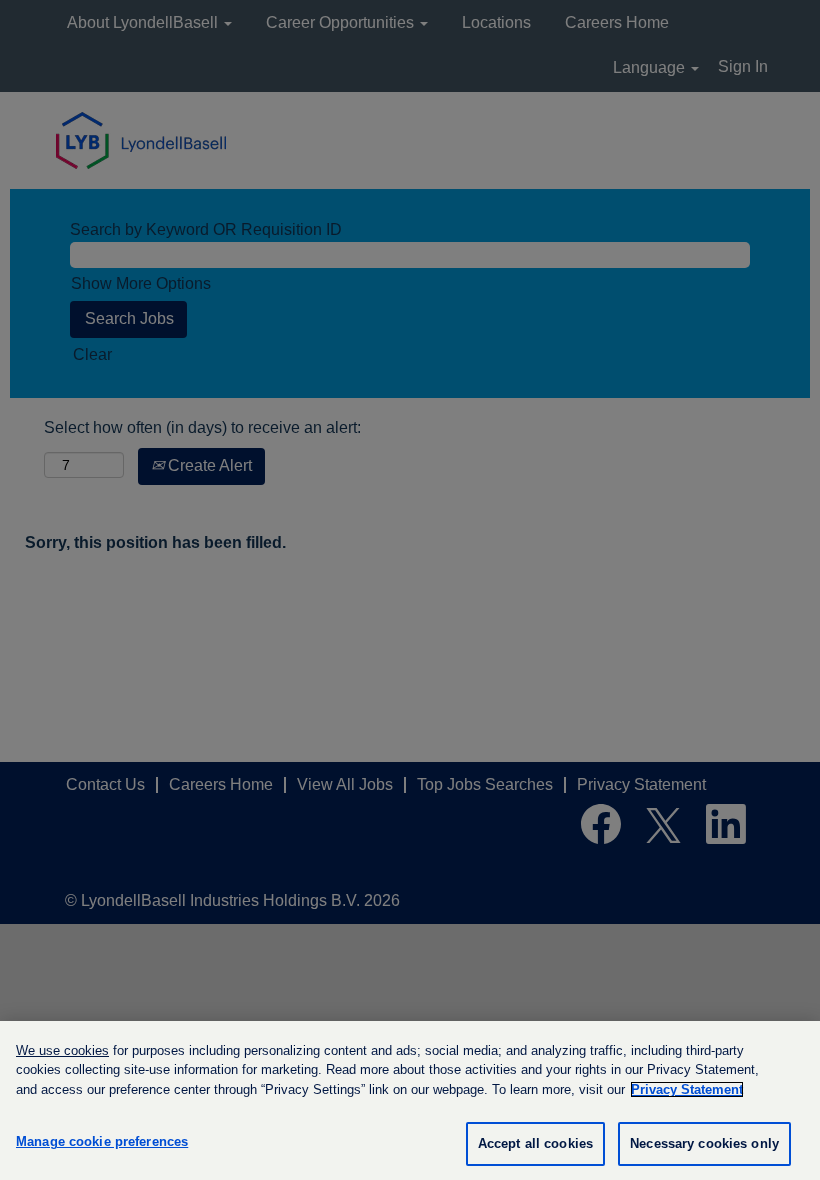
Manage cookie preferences (102, 1141)
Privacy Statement (687, 1089)
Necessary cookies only (704, 1143)
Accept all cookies (535, 1143)
